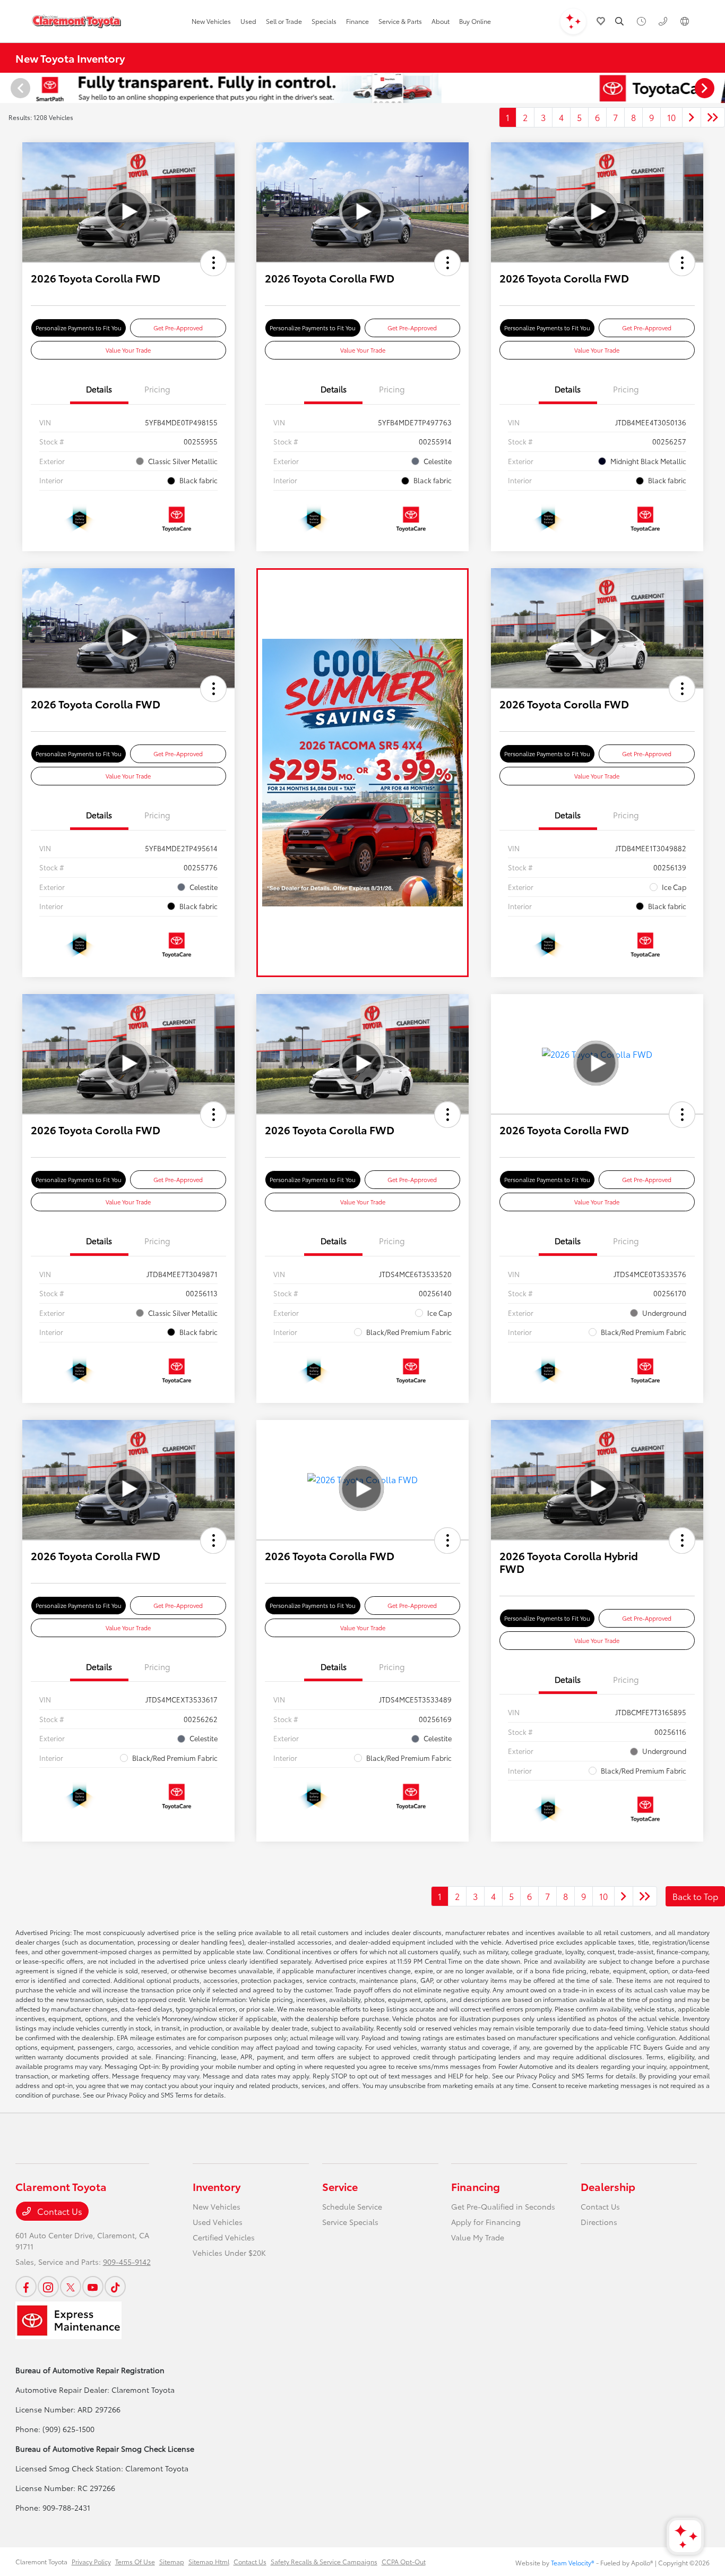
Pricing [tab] (157, 389)
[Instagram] (48, 2287)
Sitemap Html (209, 2561)
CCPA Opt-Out (404, 2561)
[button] (213, 263)
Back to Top (695, 1896)
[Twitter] (71, 2287)
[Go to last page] (713, 117)
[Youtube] (93, 2287)
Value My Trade (478, 2237)
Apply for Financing (486, 2222)
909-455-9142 (127, 2262)
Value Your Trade (128, 350)
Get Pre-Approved (178, 328)
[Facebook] (26, 2287)
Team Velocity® (573, 2562)
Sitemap (172, 2561)
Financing (476, 2186)
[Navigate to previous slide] (8, 88)
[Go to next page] (692, 117)
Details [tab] (99, 389)
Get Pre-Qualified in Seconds (503, 2206)
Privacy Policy (91, 2561)
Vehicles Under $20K (229, 2253)
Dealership (608, 2186)
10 (671, 117)
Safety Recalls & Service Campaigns (324, 2561)
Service (340, 2186)
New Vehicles (217, 2206)
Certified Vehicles (224, 2237)
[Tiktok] (115, 2287)
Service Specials (350, 2222)
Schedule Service (352, 2206)
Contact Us (59, 2211)
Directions (599, 2222)
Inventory (217, 2186)
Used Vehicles (218, 2222)
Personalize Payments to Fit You (79, 328)
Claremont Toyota (41, 2561)
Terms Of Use (135, 2561)
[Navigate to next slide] (717, 88)
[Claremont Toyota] (76, 21)
